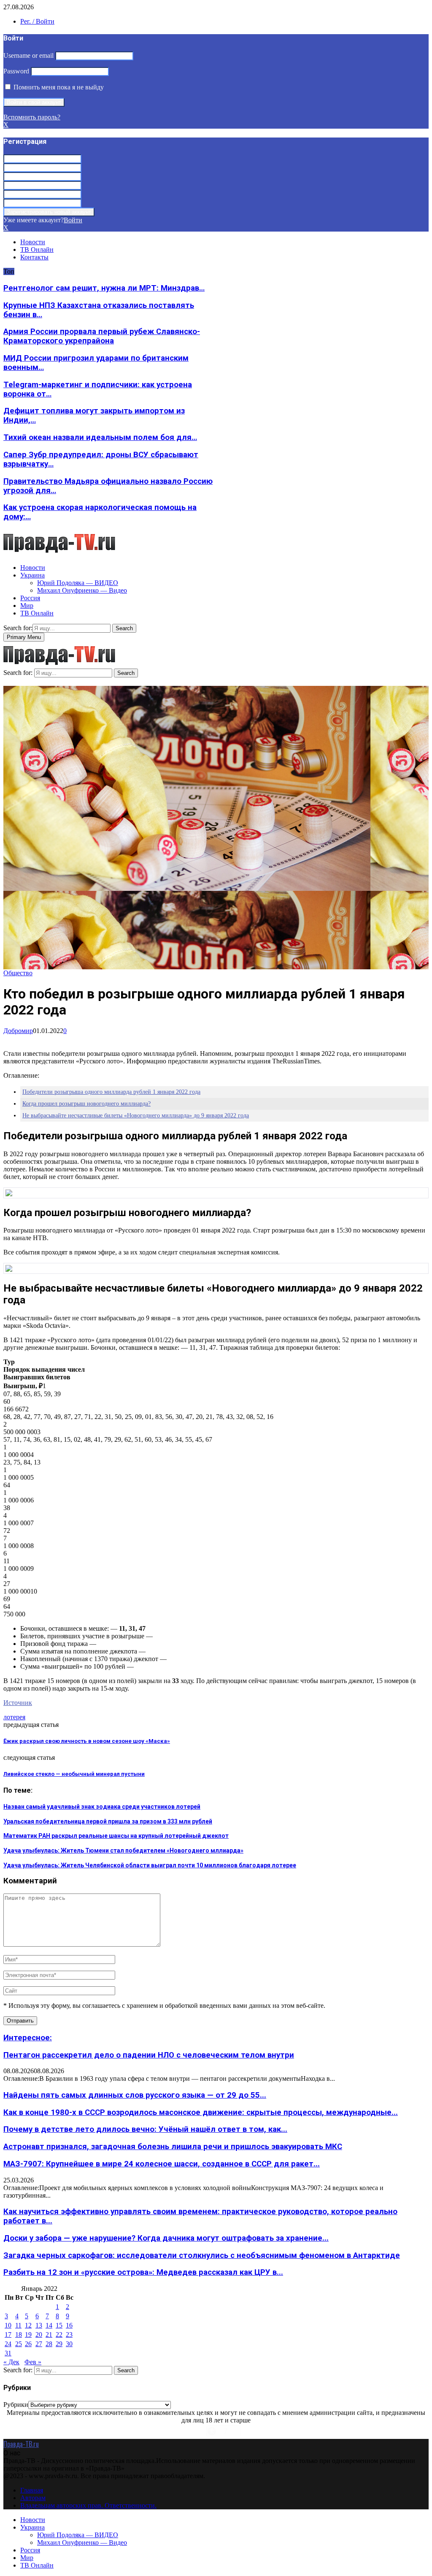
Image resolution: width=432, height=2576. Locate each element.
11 (18, 2325)
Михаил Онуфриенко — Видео (82, 590)
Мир (27, 606)
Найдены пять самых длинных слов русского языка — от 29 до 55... (135, 2095)
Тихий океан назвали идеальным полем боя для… (100, 437)
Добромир (18, 1031)
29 (59, 2344)
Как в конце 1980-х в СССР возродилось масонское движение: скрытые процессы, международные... (201, 2112)
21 (49, 2335)
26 (28, 2344)
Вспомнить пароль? (32, 117)
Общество (18, 973)
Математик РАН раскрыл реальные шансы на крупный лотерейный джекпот (116, 1836)
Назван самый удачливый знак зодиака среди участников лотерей (102, 1807)
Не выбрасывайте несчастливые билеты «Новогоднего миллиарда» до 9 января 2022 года (136, 1115)
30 (69, 2344)
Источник (18, 1703)
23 (69, 2335)
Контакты (34, 257)
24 (8, 2344)
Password (16, 71)
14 (49, 2325)
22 (59, 2335)
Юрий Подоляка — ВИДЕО (78, 583)
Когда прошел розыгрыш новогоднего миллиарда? (86, 1104)
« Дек (11, 2362)
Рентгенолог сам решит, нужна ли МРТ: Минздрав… (104, 288)
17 (8, 2335)
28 (49, 2344)
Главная (32, 2490)
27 (39, 2344)
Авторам (33, 2498)
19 (28, 2335)
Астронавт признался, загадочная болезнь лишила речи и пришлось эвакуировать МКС (173, 2147)
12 (28, 2325)
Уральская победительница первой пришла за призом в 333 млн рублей (108, 1821)
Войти (73, 220)
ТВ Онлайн (37, 250)
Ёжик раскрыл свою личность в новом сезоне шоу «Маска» (87, 1741)
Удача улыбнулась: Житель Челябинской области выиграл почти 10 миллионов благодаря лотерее (150, 1865)
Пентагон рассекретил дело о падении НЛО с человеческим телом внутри (149, 2055)
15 (59, 2325)
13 (39, 2325)
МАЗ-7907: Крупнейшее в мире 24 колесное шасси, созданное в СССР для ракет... (162, 2164)
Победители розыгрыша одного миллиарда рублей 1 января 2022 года (111, 1092)
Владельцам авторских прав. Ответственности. (88, 2505)
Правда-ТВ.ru (21, 2444)
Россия (30, 598)
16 (69, 2325)
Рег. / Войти (37, 21)
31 (8, 2353)
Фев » (33, 2362)
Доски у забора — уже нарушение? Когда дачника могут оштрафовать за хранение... (166, 2238)
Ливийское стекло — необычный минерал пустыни (74, 1774)
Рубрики (16, 2405)
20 (39, 2335)
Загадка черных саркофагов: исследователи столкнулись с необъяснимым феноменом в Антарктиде (202, 2255)
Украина (32, 575)
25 (19, 2344)
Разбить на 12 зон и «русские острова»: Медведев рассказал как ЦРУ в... (143, 2272)
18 (19, 2335)
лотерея (14, 1717)
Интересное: (28, 2038)
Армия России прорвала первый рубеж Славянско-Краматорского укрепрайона (102, 336)
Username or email (28, 55)
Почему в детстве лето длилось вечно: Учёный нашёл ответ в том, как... (145, 2129)
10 (8, 2325)
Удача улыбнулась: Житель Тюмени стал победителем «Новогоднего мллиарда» (123, 1850)
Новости (33, 242)
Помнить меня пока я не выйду (58, 87)
